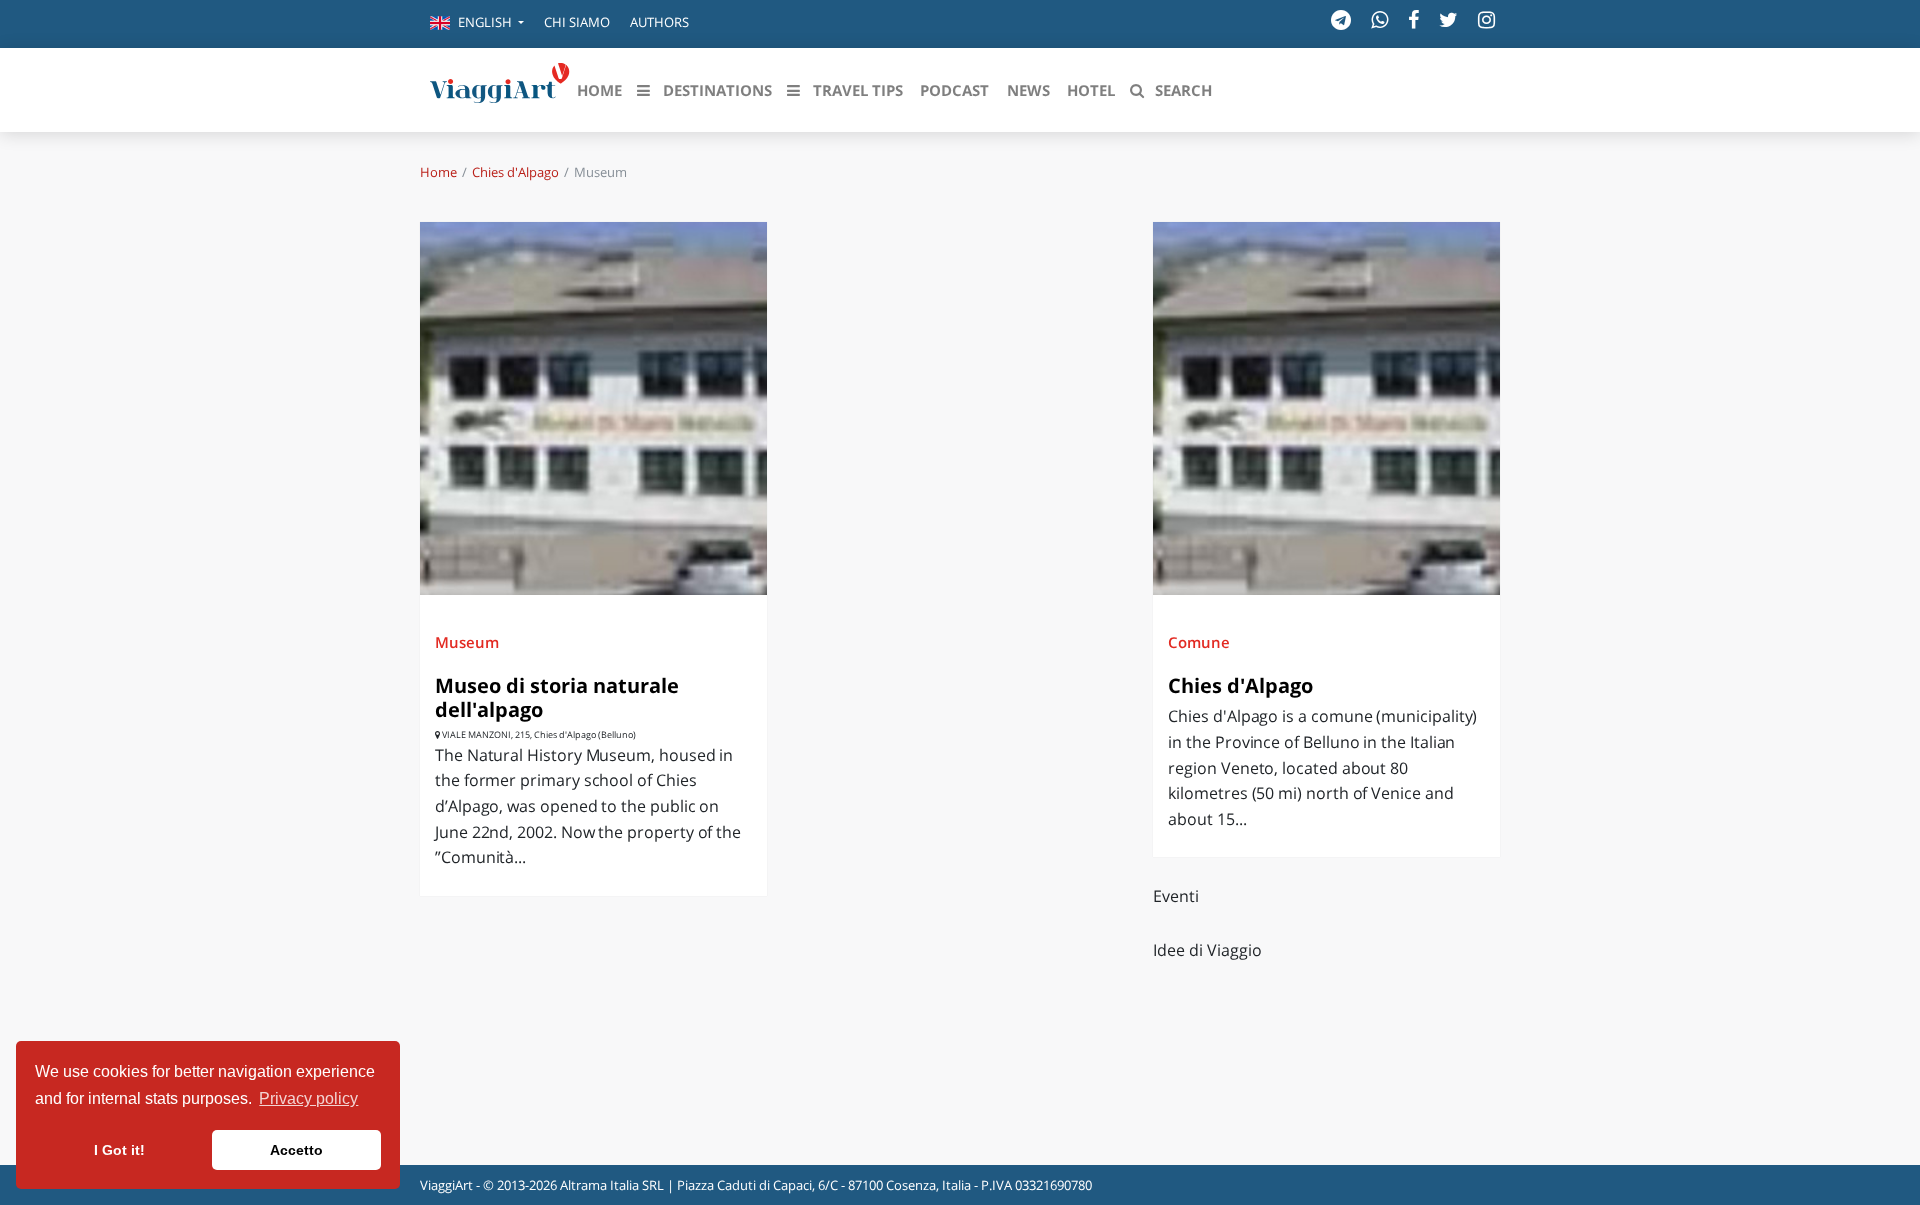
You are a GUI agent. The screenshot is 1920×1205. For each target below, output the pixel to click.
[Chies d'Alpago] (1326, 408)
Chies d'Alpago (515, 172)
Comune (1199, 642)
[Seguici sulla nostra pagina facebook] (1413, 19)
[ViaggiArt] (500, 88)
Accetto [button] (296, 1150)
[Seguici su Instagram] (1486, 19)
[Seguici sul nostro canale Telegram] (1341, 19)
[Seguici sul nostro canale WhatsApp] (1379, 19)
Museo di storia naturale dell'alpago (557, 697)
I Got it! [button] (119, 1150)
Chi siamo (577, 22)
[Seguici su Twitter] (1448, 19)
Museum (467, 642)
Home (438, 172)
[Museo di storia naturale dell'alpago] (593, 408)
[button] (477, 24)
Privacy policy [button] (308, 1098)
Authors (659, 22)
